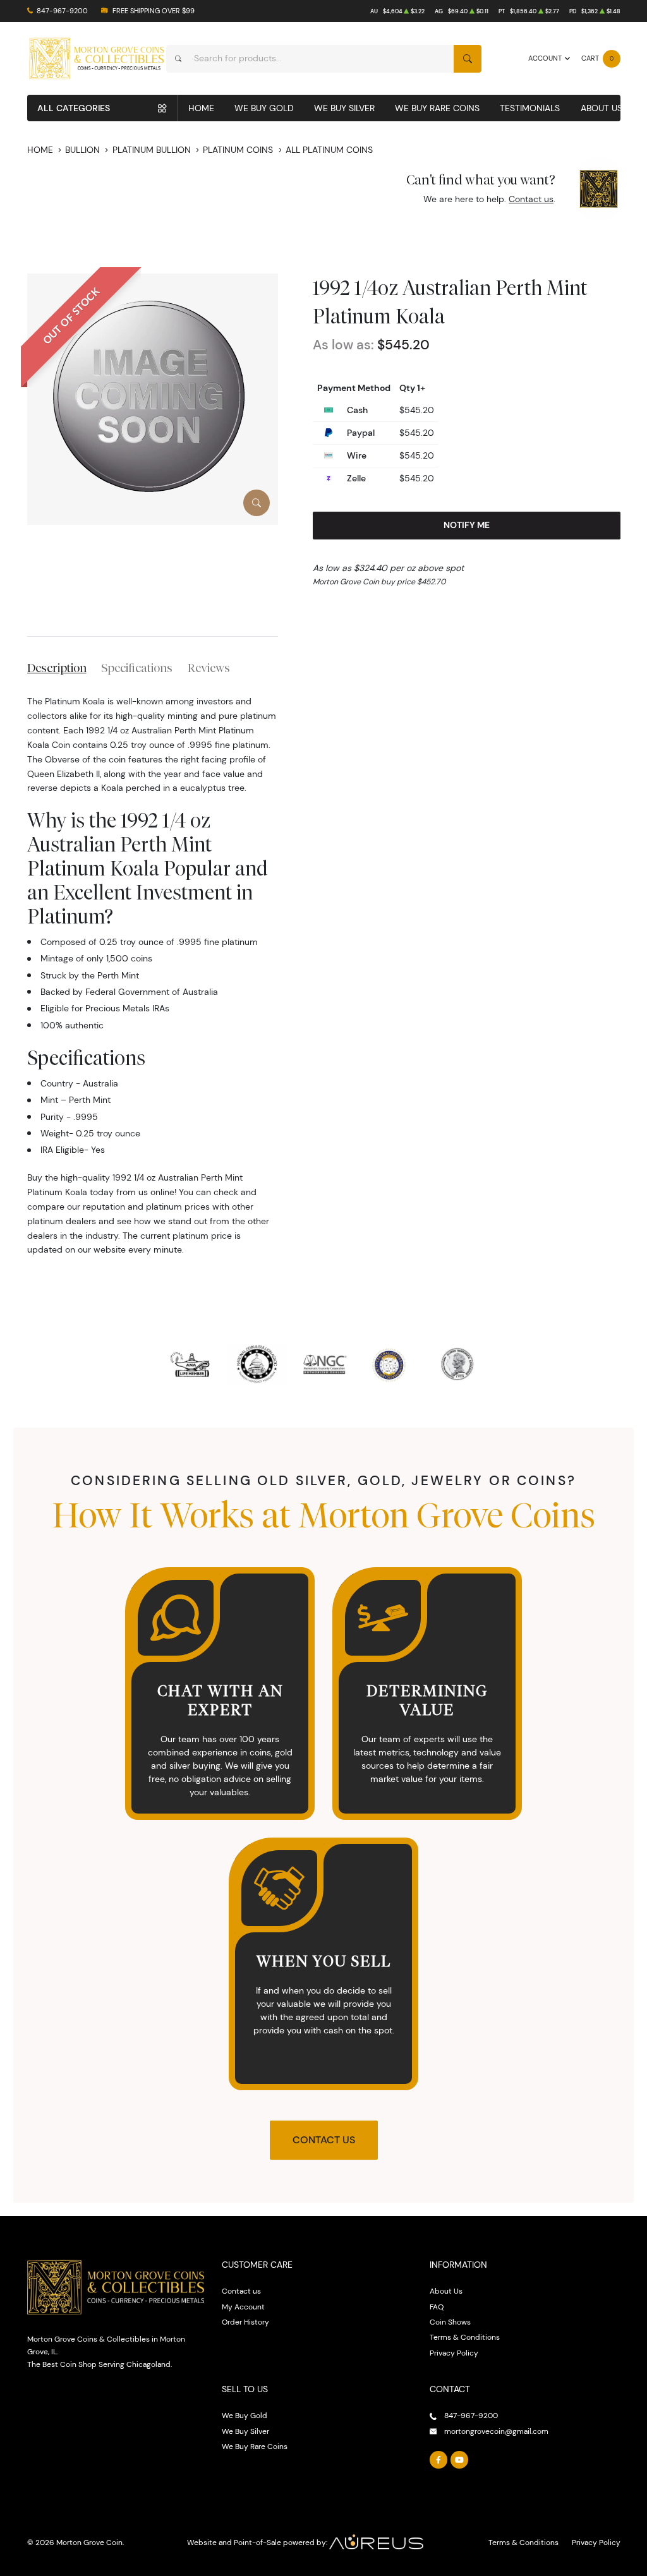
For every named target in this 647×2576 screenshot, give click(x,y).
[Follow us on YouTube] (459, 2460)
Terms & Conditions (465, 2337)
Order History (245, 2322)
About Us (602, 108)
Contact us (531, 199)
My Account (243, 2307)
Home (201, 108)
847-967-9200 (62, 11)
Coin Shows (450, 2322)
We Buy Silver (344, 108)
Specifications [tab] (137, 668)
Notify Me (467, 525)
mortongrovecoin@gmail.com (496, 2431)
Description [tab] (57, 668)
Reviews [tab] (209, 668)
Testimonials (530, 108)
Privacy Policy (454, 2353)
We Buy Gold (264, 108)
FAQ (437, 2307)
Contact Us (324, 2140)
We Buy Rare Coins (437, 108)
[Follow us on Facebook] (438, 2460)
